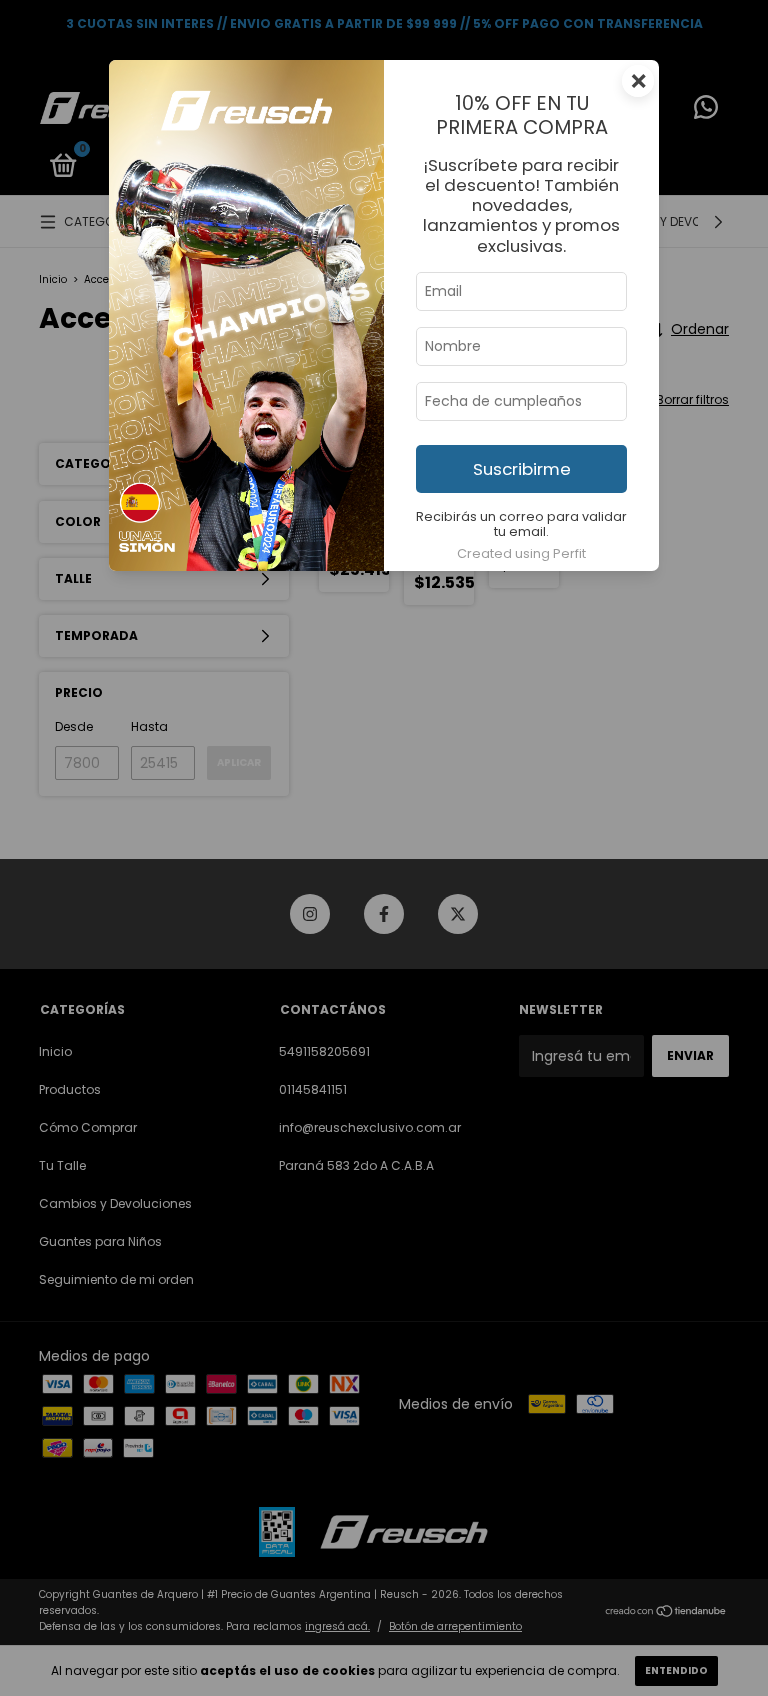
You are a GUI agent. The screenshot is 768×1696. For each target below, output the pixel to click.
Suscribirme (522, 469)
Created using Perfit (521, 553)
